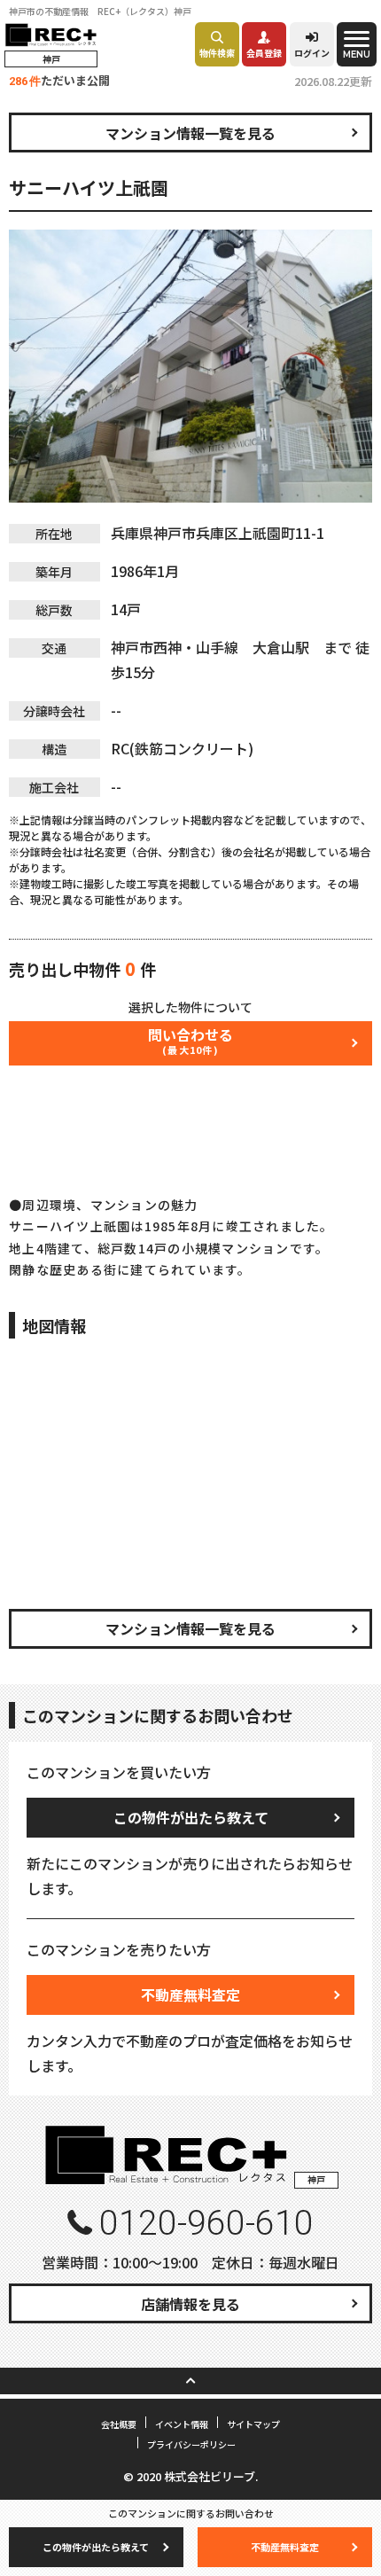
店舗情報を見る (190, 2304)
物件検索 (217, 53)
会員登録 (264, 53)
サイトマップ (253, 2424)
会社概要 (119, 2424)
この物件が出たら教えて (191, 1817)
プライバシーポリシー (191, 2444)
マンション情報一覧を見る (190, 133)
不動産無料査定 (190, 1994)
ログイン (312, 53)
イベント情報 (182, 2424)
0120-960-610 (206, 2223)
